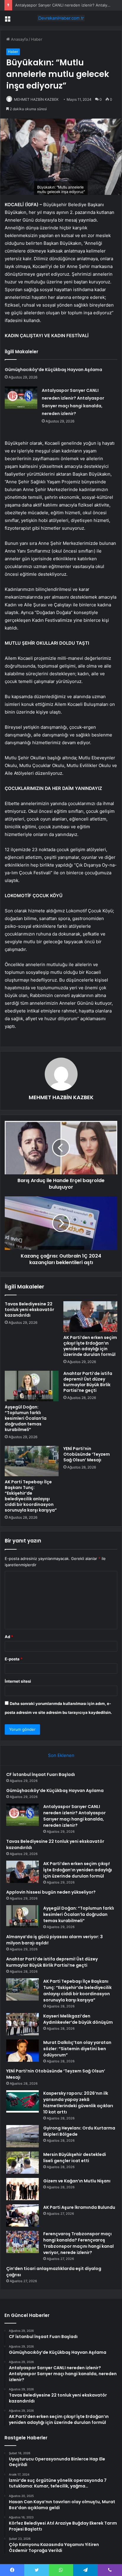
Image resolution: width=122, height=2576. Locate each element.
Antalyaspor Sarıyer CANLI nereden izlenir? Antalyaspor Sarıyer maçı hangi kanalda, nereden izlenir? (74, 1816)
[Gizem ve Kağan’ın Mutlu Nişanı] (23, 2189)
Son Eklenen (61, 1755)
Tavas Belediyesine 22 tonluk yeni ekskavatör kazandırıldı (29, 1310)
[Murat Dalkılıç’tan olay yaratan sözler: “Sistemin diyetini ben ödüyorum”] (23, 2051)
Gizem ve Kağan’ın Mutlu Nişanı (77, 2181)
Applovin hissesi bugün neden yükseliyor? (51, 1892)
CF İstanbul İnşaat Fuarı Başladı (41, 1774)
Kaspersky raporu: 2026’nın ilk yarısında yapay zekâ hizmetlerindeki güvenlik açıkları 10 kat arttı (78, 2103)
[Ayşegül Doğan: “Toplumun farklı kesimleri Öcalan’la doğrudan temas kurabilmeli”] (32, 1386)
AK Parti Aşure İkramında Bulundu (79, 2207)
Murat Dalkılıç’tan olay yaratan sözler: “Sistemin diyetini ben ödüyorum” (77, 2049)
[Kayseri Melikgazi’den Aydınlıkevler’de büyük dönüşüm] (23, 2024)
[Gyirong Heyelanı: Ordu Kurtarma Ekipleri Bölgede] (23, 2136)
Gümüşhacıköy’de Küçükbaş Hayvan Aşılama (53, 370)
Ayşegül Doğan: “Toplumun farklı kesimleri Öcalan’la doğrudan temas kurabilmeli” (26, 1418)
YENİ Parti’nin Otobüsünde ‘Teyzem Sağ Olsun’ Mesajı (87, 1454)
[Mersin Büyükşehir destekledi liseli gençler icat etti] (23, 2163)
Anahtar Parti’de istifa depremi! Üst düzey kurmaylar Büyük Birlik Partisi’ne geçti (88, 1382)
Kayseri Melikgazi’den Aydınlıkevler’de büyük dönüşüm (78, 2019)
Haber (37, 39)
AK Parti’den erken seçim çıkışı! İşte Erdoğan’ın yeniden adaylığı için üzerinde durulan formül (90, 1346)
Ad (9, 1637)
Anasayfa (19, 39)
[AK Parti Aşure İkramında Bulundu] (23, 2215)
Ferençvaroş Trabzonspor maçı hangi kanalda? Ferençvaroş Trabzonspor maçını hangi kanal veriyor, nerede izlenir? (78, 2243)
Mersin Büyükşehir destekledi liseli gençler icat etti (75, 2158)
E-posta (14, 1659)
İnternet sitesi (18, 1681)
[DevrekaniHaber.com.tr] (61, 18)
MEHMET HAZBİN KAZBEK (61, 1097)
